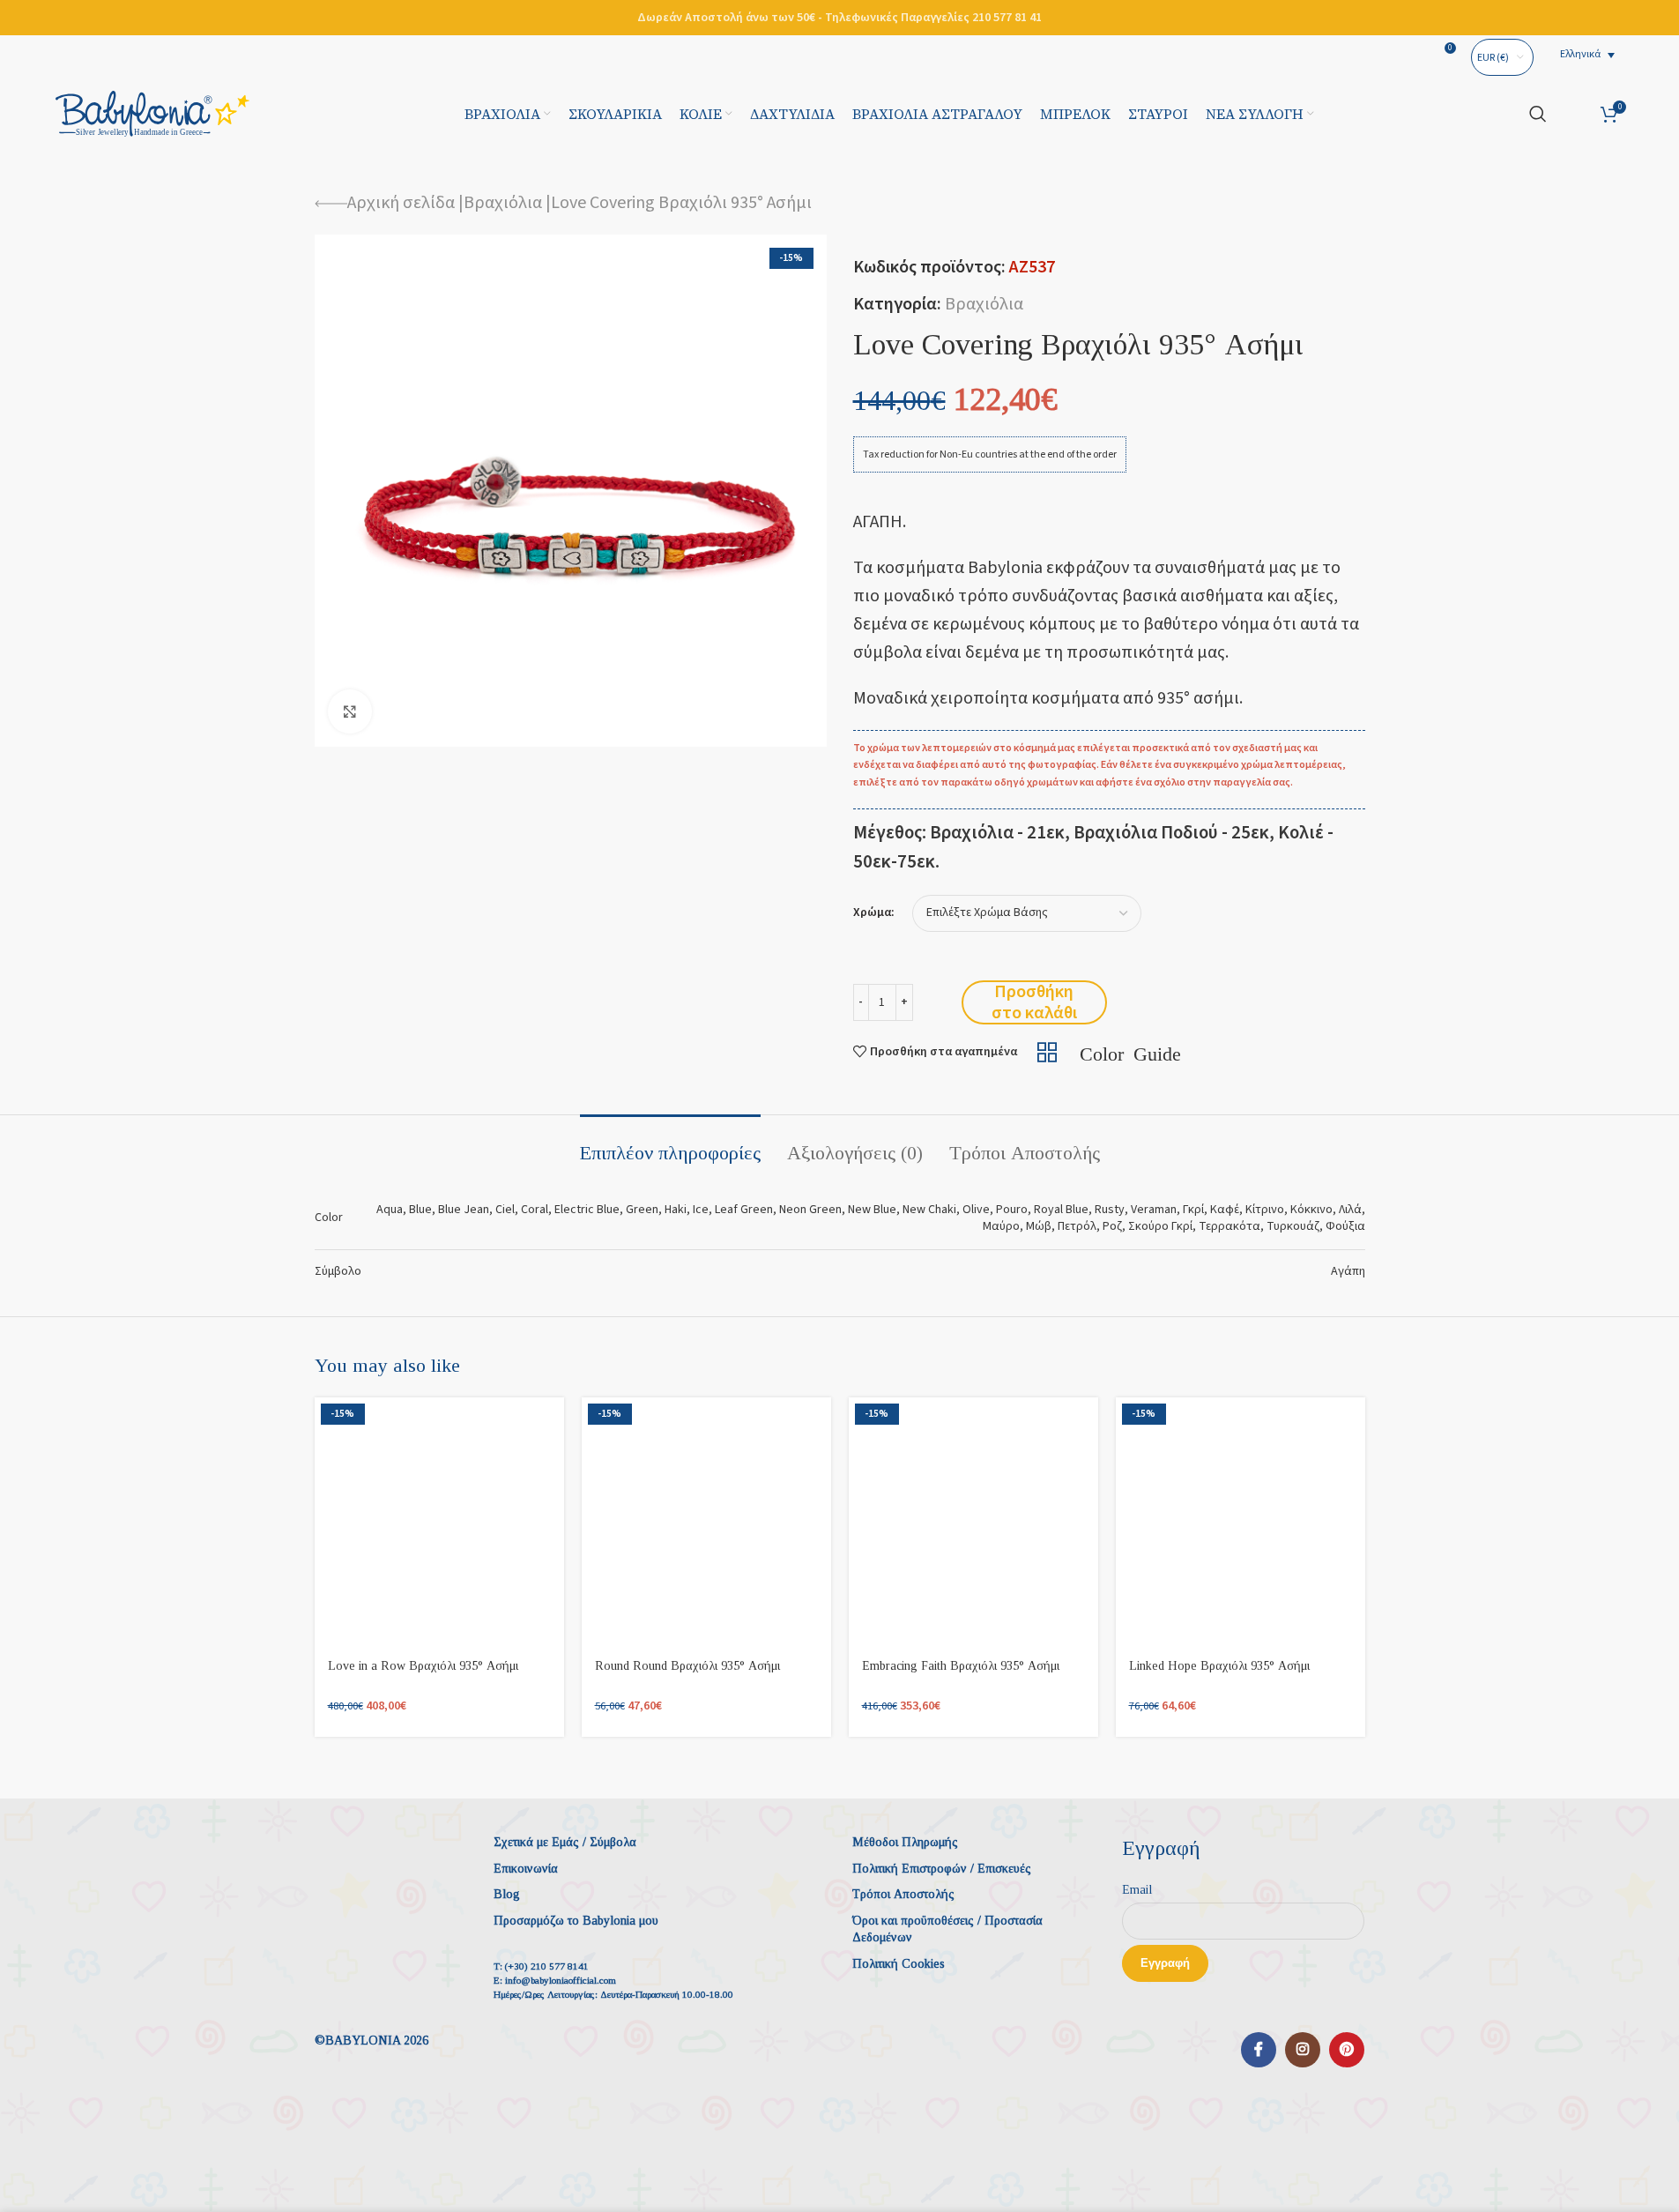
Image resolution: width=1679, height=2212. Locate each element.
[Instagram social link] (1303, 2050)
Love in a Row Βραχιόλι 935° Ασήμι (423, 1666)
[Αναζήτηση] (1538, 114)
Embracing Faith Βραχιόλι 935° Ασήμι (961, 1666)
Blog (507, 1894)
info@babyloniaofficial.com (561, 1980)
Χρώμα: (874, 913)
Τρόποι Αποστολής (903, 1894)
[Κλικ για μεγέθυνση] (350, 711)
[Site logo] (152, 113)
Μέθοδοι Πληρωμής (905, 1842)
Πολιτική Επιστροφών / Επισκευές (942, 1869)
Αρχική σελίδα (401, 203)
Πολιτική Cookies (899, 1964)
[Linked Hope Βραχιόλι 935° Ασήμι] (1241, 1522)
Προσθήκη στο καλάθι (1034, 1002)
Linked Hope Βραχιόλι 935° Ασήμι (1219, 1666)
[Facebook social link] (1259, 2050)
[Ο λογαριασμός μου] (1574, 114)
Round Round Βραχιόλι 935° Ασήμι (687, 1666)
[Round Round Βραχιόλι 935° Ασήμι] (706, 1522)
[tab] (670, 1144)
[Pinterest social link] (1347, 2050)
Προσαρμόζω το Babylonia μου (576, 1921)
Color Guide (1130, 1052)
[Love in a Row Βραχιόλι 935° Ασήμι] (439, 1522)
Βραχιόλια (503, 203)
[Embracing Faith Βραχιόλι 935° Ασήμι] (973, 1522)
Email (1137, 1890)
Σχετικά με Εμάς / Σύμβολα (565, 1842)
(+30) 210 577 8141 (547, 1966)
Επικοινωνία (526, 1869)
